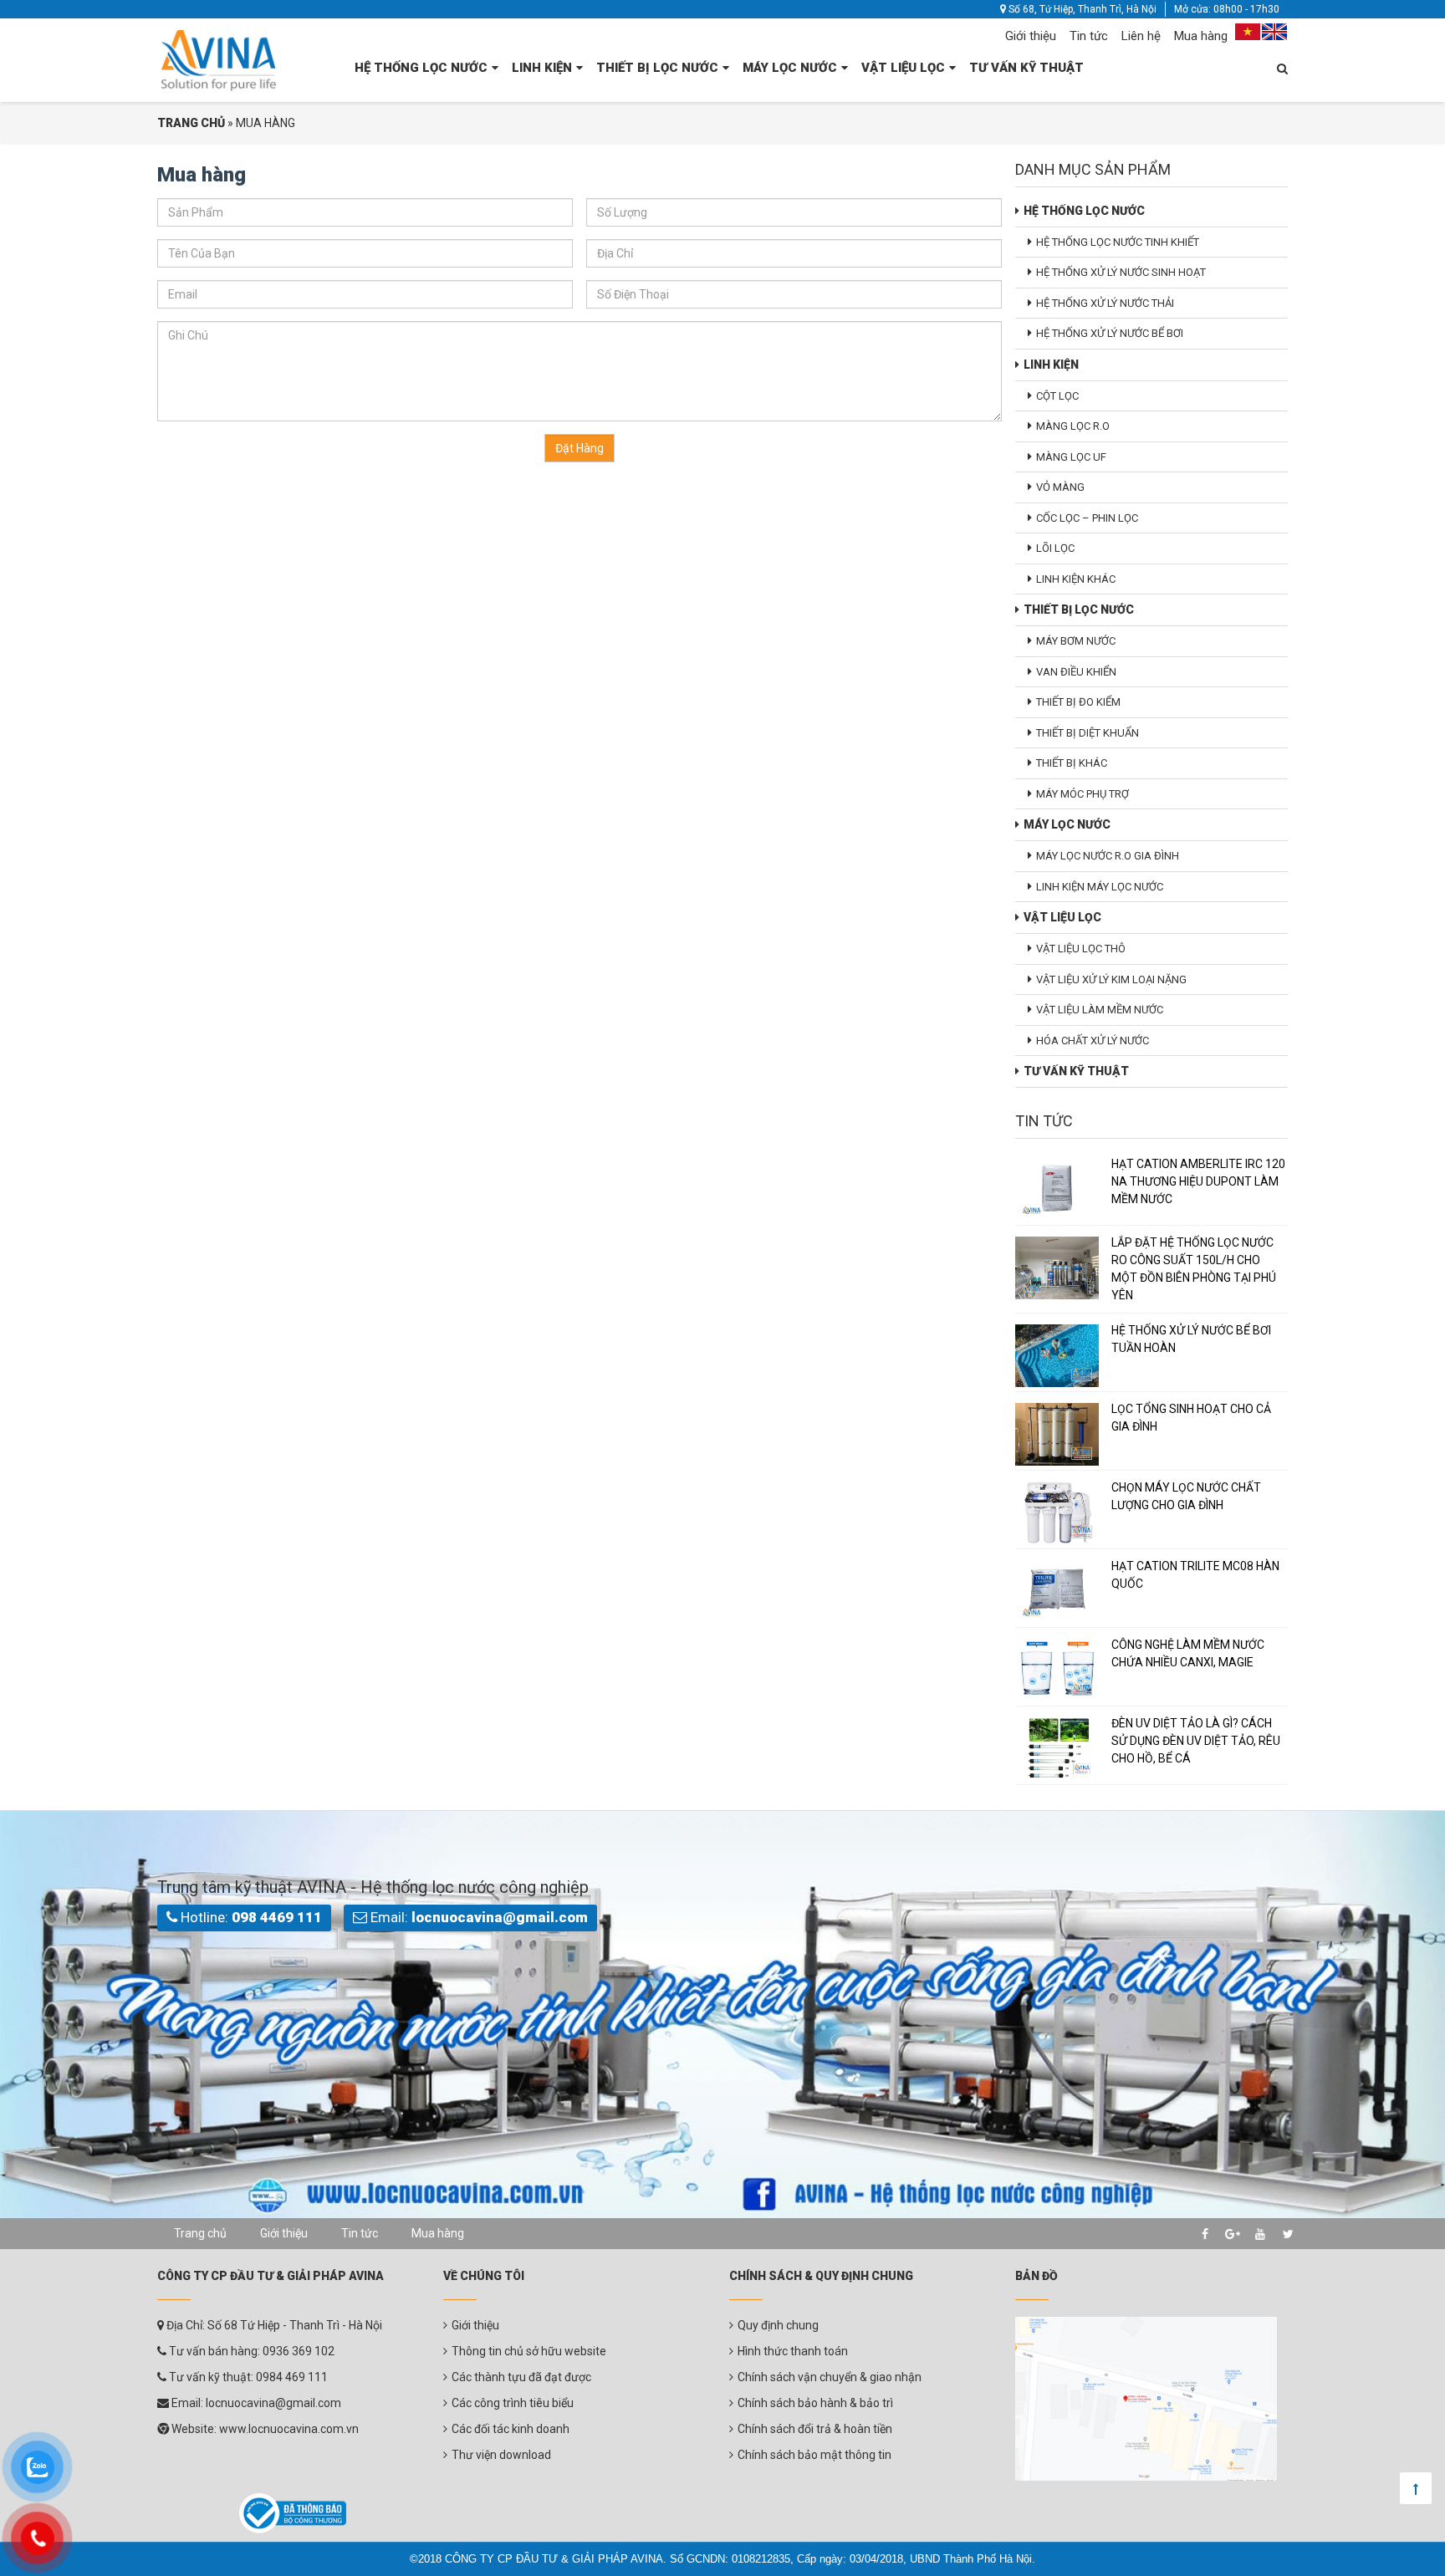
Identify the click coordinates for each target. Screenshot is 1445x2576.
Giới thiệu (1031, 36)
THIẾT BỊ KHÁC (1072, 763)
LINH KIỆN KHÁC (1076, 579)
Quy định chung (778, 2325)
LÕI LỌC (1055, 548)
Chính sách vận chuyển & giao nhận (830, 2377)
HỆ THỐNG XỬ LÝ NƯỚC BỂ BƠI (1110, 333)
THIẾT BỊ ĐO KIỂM (1078, 702)
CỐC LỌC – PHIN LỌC (1087, 518)
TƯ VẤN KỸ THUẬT (1026, 68)
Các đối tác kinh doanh (511, 2429)
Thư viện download (501, 2455)
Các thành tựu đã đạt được (521, 2377)
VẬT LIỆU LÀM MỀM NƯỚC (1100, 1010)
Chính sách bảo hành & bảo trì (815, 2403)
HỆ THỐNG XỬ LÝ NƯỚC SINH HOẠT (1121, 272)
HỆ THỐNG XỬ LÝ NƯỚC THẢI (1105, 303)
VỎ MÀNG (1060, 487)
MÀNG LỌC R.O (1073, 426)
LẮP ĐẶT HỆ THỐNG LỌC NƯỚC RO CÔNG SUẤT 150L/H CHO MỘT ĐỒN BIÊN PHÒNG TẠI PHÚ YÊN (1194, 1269)
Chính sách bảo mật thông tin (814, 2455)
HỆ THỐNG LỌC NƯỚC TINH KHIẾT (1118, 242)
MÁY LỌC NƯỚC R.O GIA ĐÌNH (1108, 856)
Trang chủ (200, 2233)
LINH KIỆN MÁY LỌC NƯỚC (1100, 887)
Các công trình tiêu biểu (513, 2403)
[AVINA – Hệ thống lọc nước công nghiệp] (219, 59)
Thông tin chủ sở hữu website (529, 2351)
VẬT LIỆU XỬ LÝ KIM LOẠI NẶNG (1111, 979)
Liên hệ (1141, 36)
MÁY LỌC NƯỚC (790, 68)
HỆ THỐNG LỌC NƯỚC (421, 68)
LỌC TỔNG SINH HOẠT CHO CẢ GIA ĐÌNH (1191, 1418)
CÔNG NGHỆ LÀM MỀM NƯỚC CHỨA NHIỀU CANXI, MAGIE (1188, 1653)
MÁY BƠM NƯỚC (1076, 641)
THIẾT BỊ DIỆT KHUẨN (1088, 733)
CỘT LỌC (1057, 396)
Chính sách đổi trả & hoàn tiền (815, 2429)
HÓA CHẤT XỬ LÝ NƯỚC (1093, 1041)
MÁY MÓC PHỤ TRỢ (1082, 794)
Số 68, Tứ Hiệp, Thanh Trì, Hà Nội (1081, 9)
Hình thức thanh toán (793, 2351)
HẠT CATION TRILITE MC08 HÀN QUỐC (1195, 1575)
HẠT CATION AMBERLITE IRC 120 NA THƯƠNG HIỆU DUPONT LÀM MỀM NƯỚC (1198, 1181)
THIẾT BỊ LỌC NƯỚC (657, 68)
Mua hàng (1201, 36)
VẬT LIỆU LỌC (903, 68)
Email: (477, 1917)
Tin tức (1089, 36)
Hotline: (250, 1917)
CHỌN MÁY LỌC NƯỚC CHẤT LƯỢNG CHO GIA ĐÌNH (1186, 1496)
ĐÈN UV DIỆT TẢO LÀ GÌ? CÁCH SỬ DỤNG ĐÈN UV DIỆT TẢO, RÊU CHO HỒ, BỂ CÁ (1196, 1741)
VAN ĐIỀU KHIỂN (1076, 672)
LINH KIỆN (542, 68)
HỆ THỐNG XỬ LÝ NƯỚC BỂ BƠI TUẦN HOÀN (1191, 1339)
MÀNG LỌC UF (1071, 457)
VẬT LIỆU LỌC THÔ (1081, 949)
